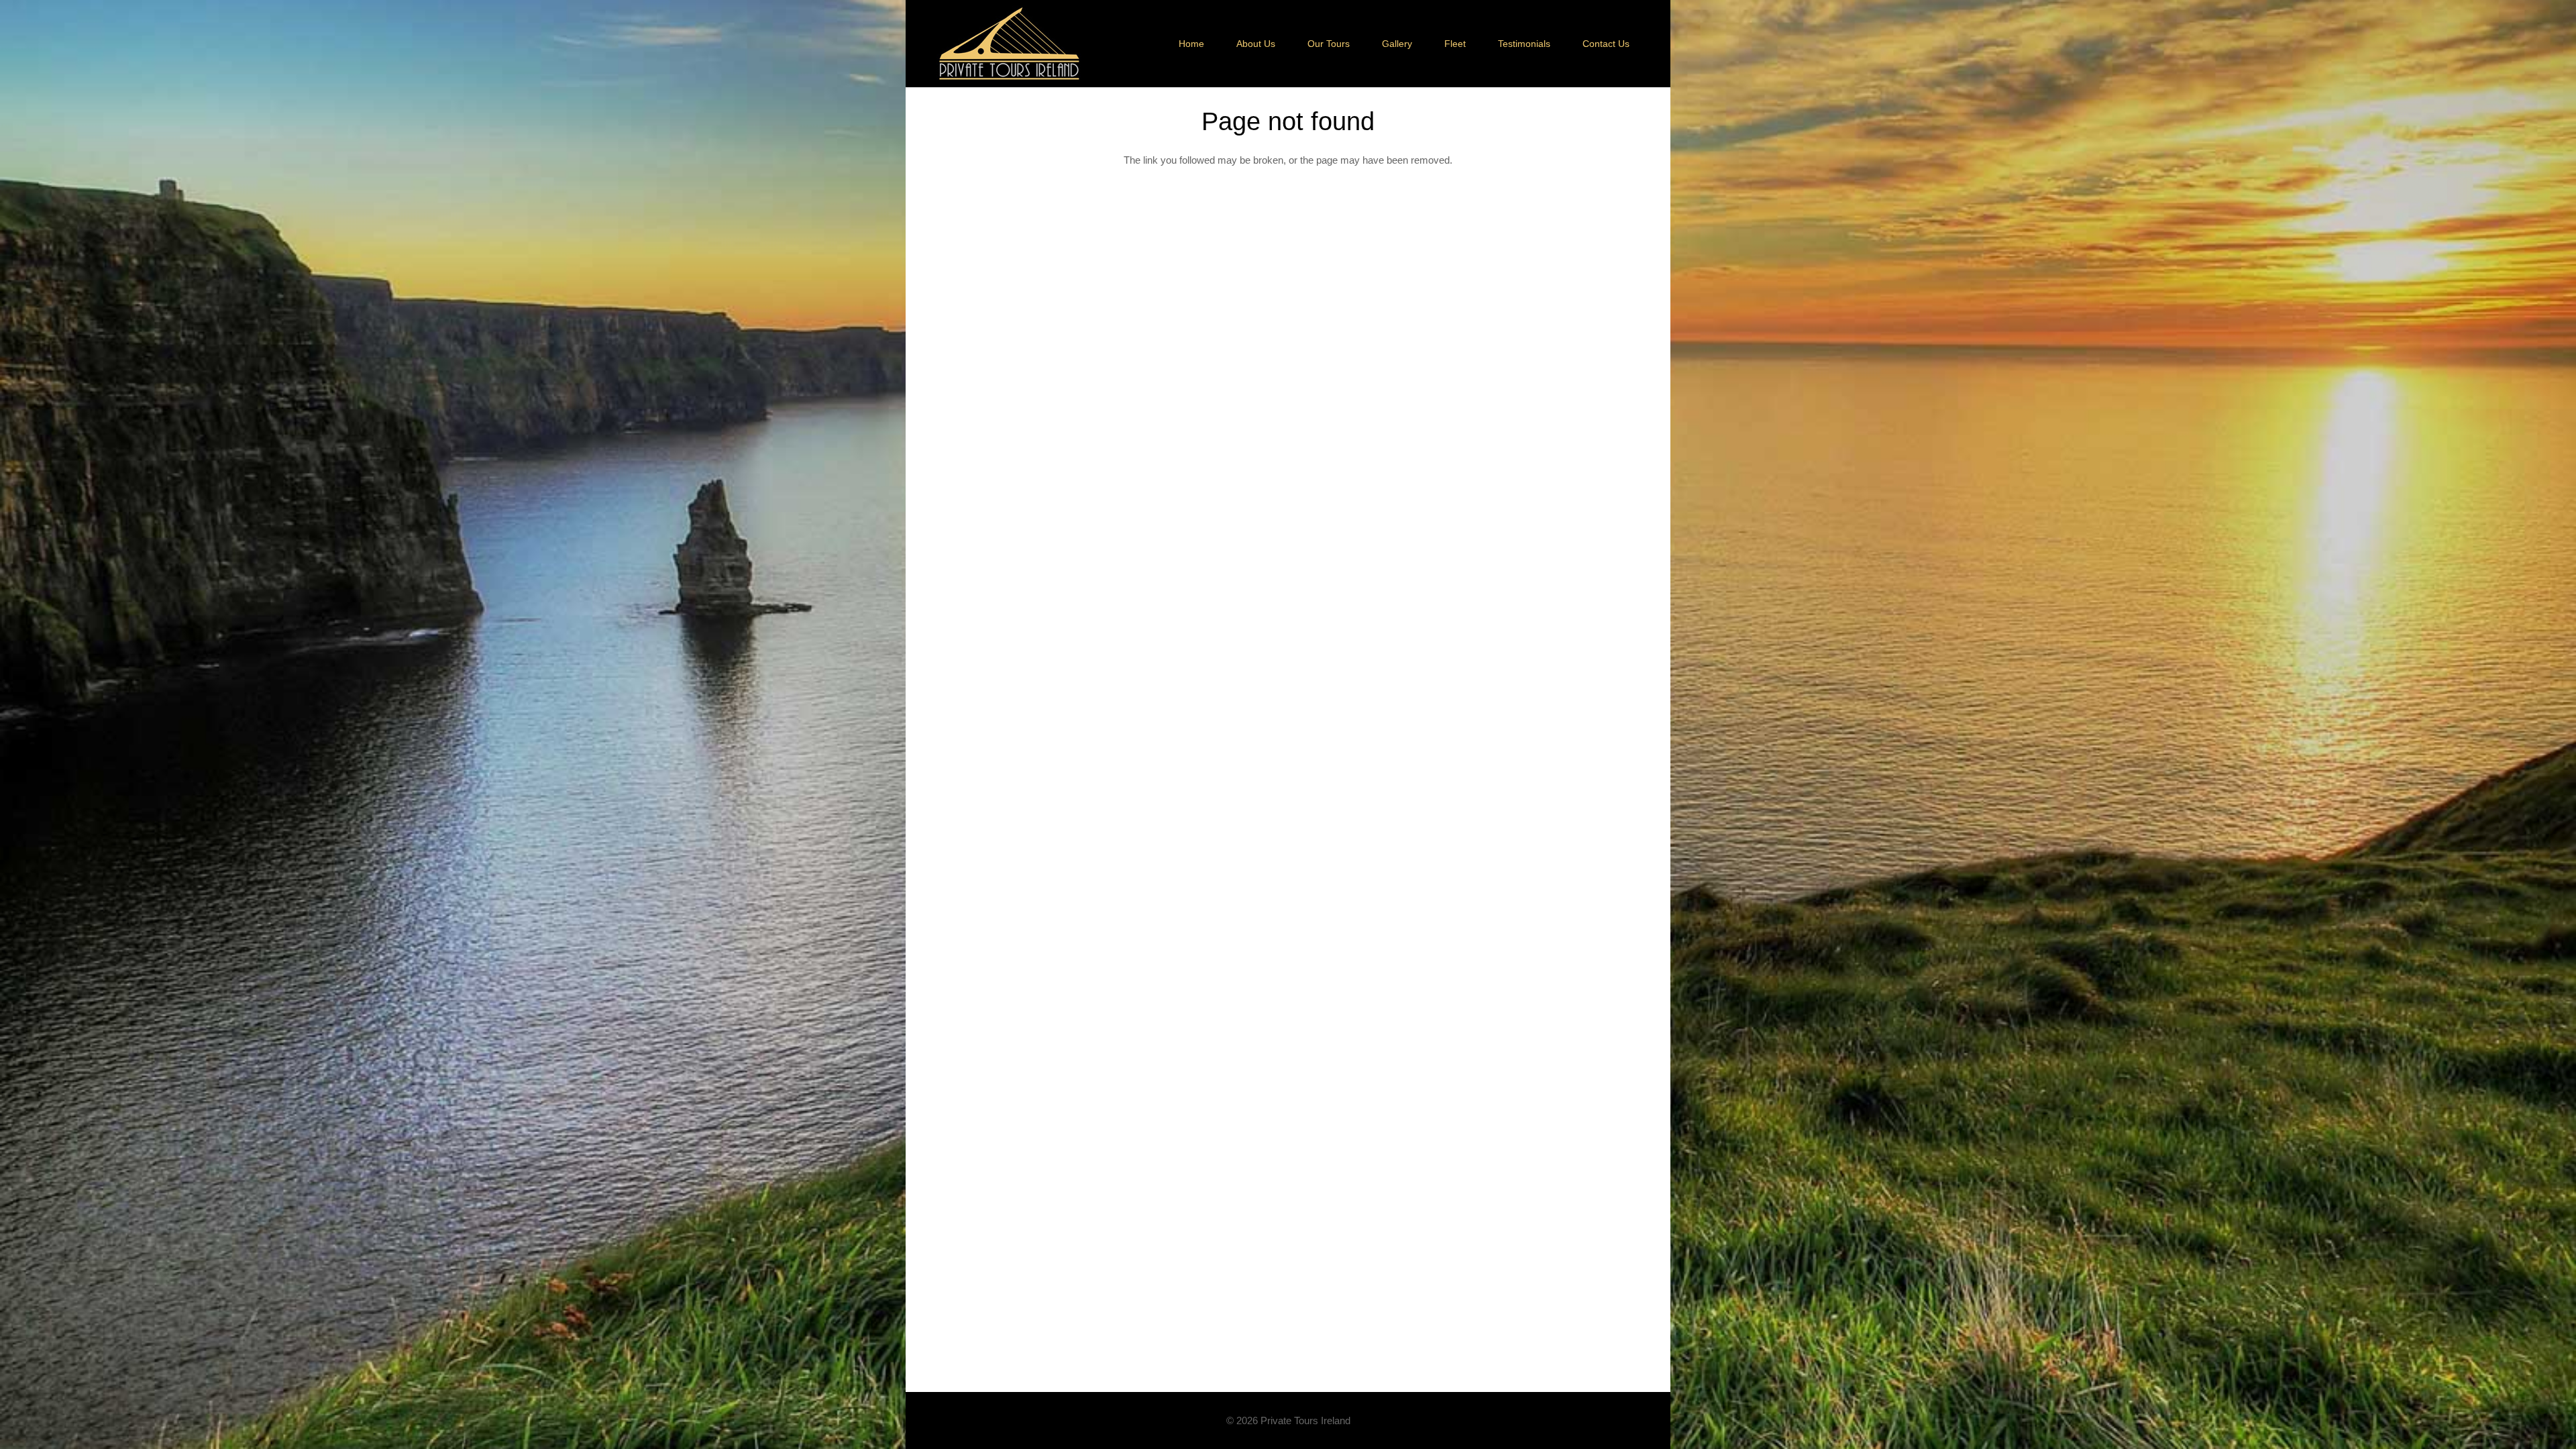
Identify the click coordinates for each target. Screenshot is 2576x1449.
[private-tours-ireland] (1009, 44)
